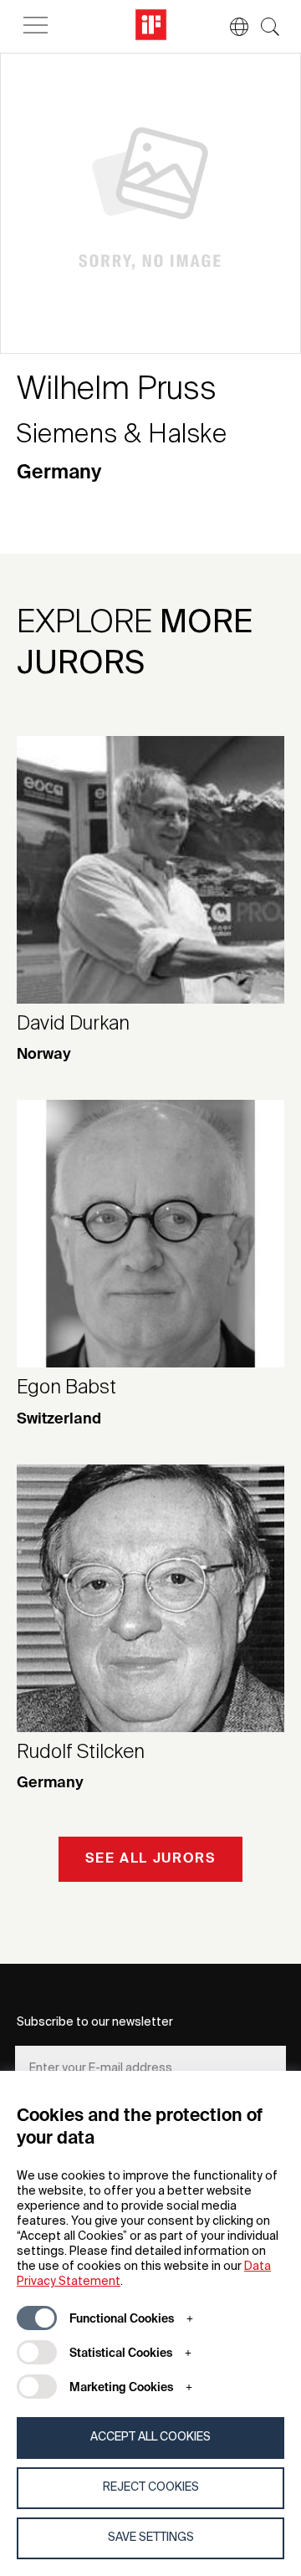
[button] (231, 27)
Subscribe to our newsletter (95, 2022)
